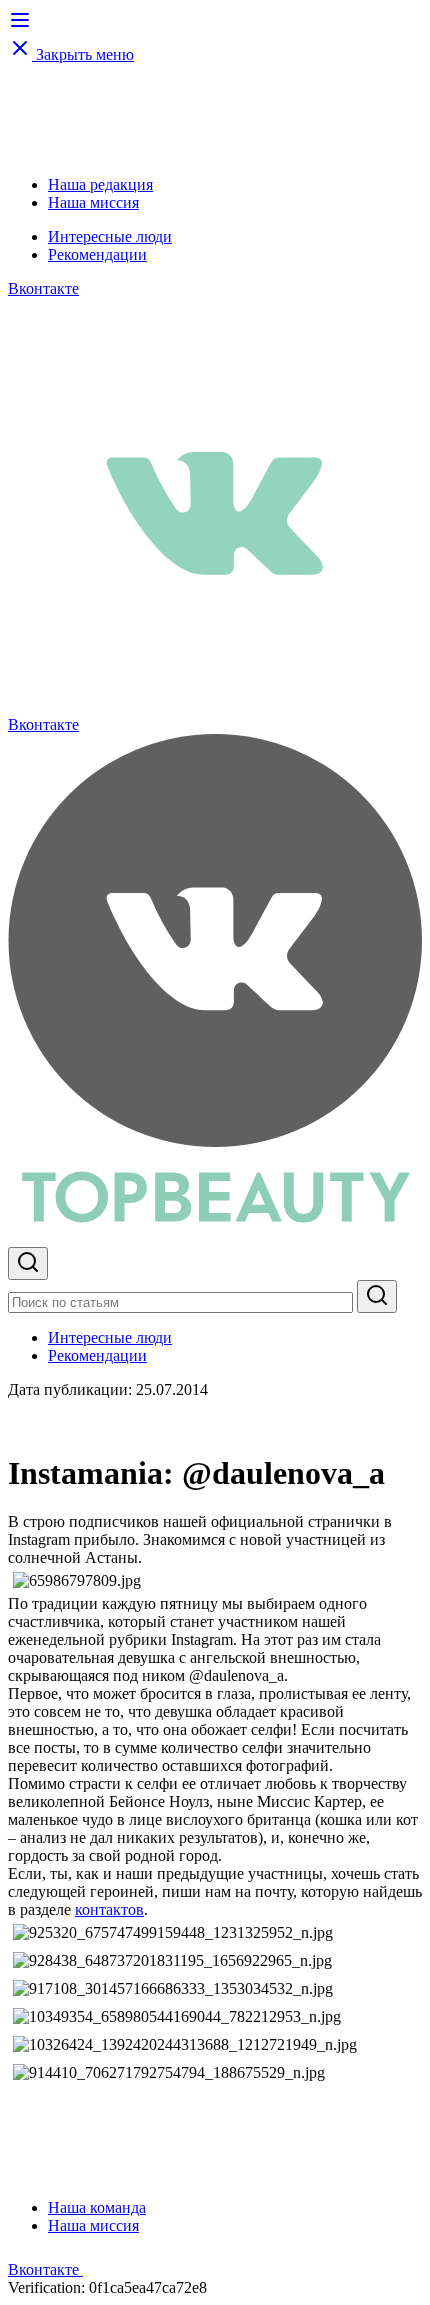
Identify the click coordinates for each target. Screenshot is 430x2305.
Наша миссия (93, 202)
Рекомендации (97, 254)
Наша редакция (100, 184)
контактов (109, 1909)
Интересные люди (110, 236)
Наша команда (97, 2207)
